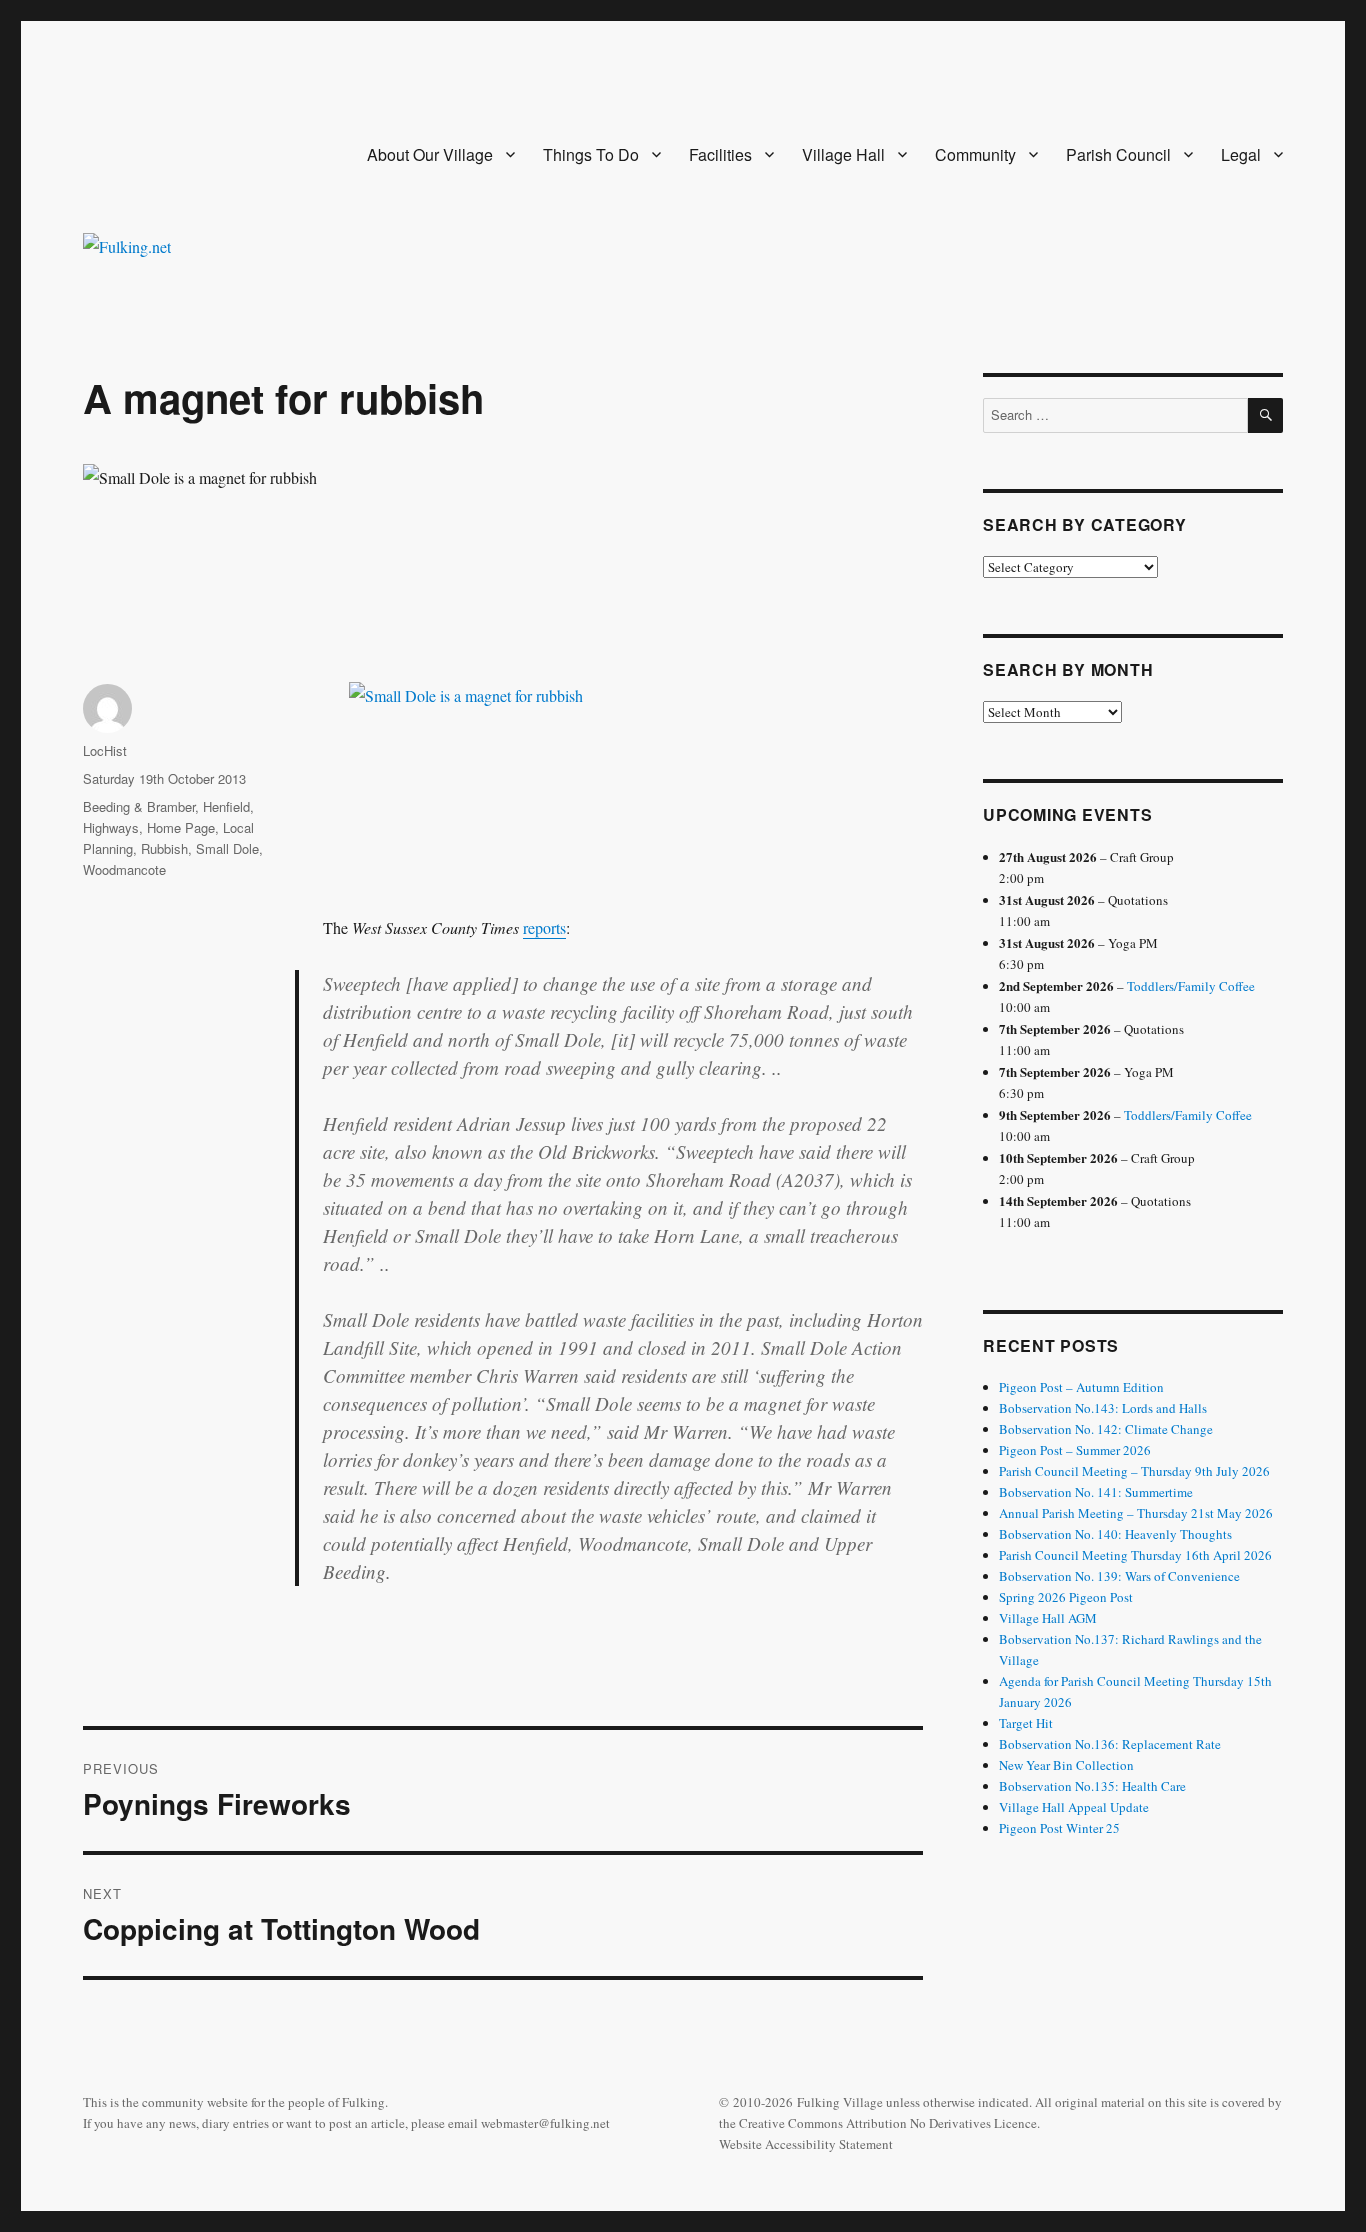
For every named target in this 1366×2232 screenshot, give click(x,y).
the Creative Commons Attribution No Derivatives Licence (878, 2123)
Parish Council (1118, 154)
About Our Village (430, 154)
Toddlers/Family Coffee (1191, 986)
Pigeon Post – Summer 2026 (1075, 1450)
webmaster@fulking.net (545, 2123)
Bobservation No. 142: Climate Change (1106, 1429)
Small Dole (227, 848)
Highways (111, 827)
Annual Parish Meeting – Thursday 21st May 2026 (1136, 1513)
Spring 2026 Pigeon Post (1066, 1597)
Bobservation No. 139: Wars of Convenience (1119, 1576)
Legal (1241, 154)
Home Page (181, 827)
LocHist (105, 750)
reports (544, 927)
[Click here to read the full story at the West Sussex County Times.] (623, 770)
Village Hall (843, 154)
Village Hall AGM (1048, 1618)
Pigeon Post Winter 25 (1059, 1828)
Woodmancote (124, 869)
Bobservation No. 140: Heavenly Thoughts (1115, 1534)
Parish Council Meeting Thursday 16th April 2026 (1135, 1555)
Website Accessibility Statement (806, 2144)
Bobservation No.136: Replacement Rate (1110, 1744)
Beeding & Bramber (139, 806)
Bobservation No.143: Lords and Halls (1103, 1408)
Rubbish (164, 848)
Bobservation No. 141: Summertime (1096, 1492)
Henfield (226, 806)
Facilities (720, 154)
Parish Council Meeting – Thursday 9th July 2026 (1134, 1471)
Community (975, 154)
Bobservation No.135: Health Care (1092, 1786)
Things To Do (591, 154)
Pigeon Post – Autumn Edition (1081, 1387)
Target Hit (1026, 1723)
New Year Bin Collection (1066, 1765)
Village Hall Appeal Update (1074, 1807)
